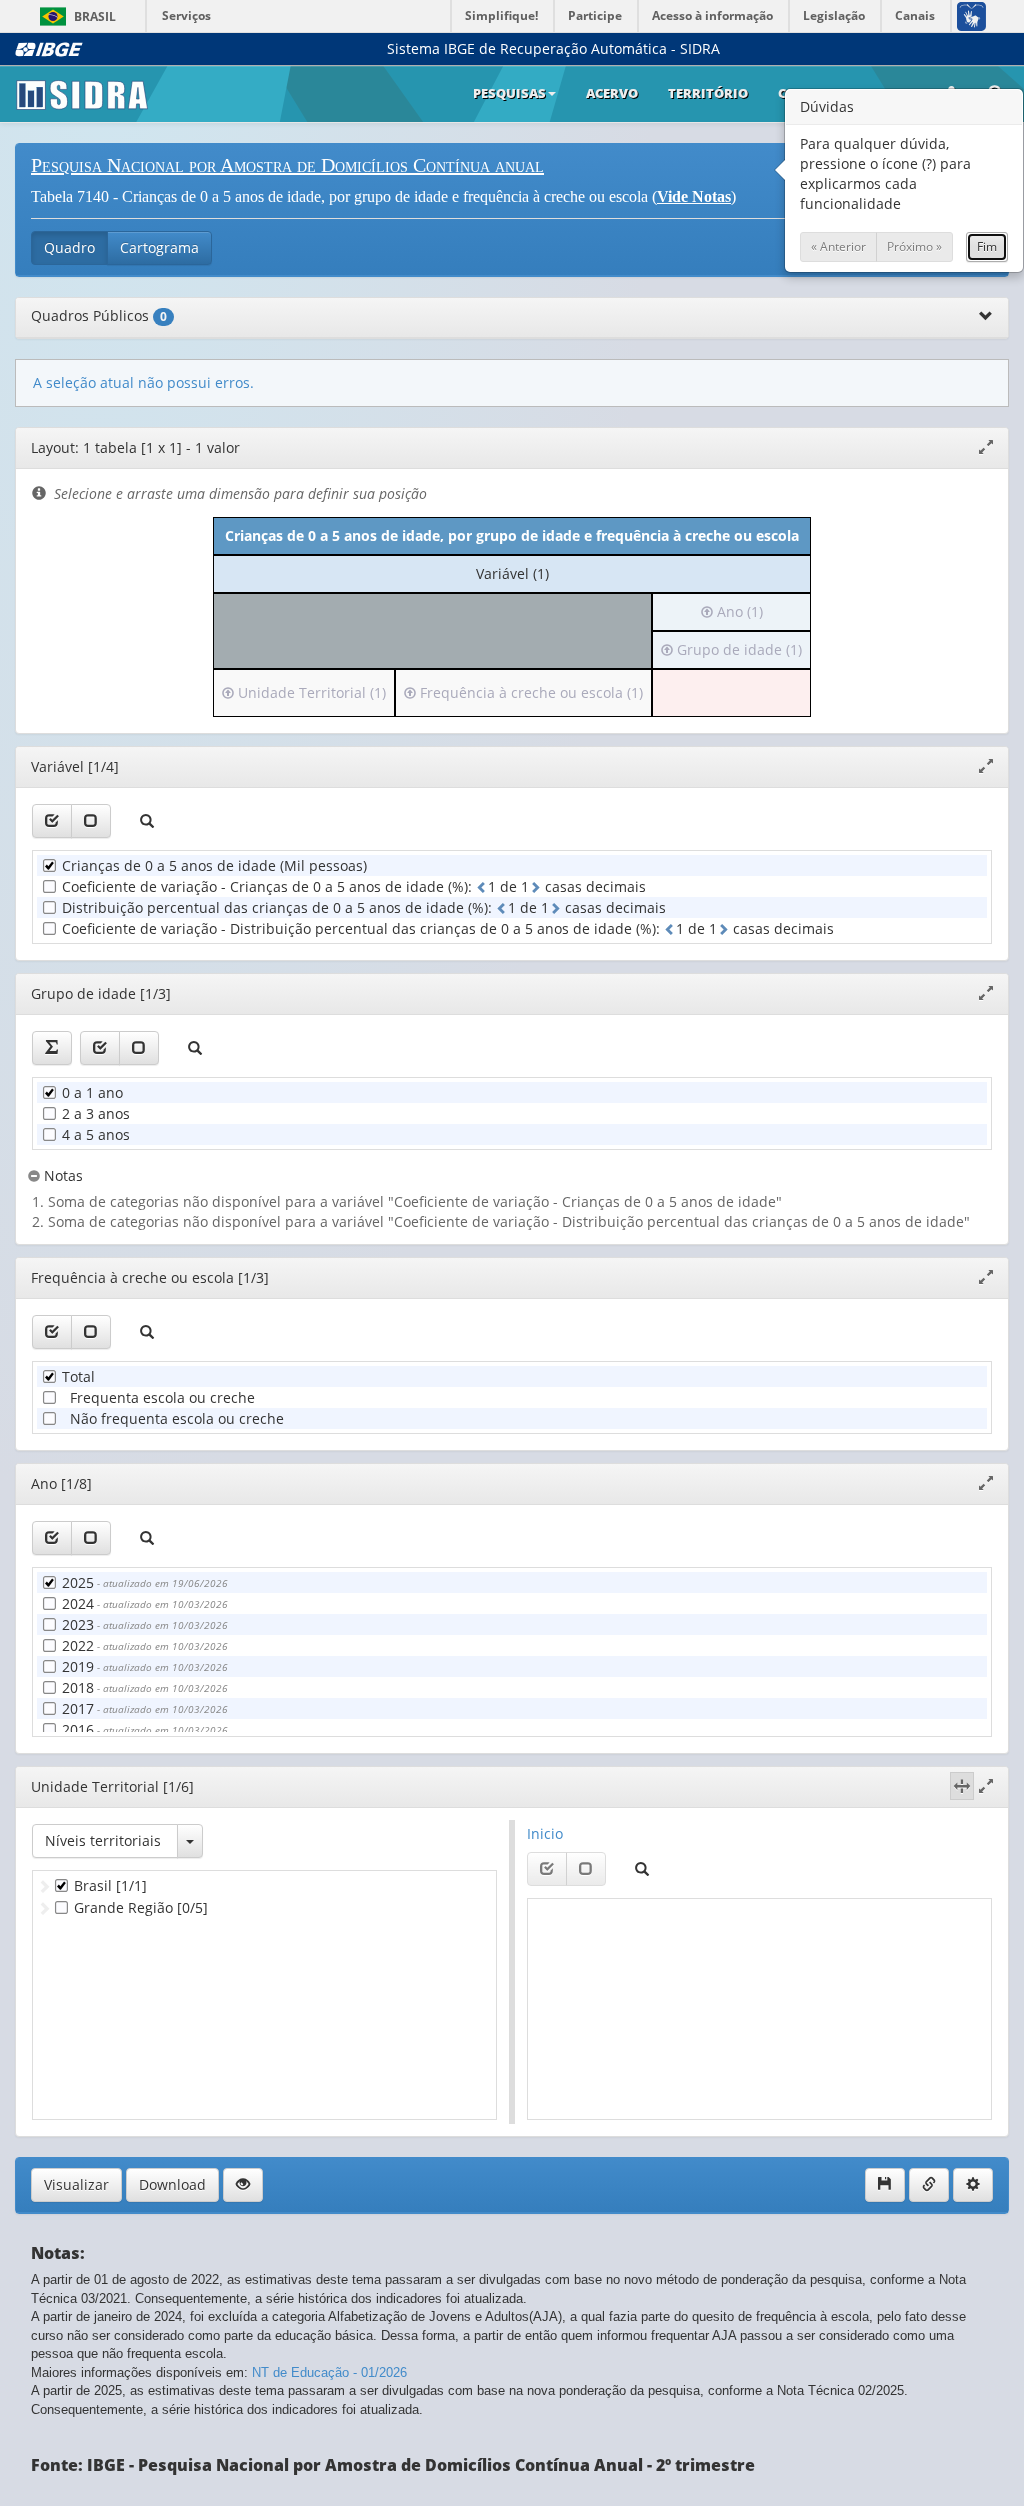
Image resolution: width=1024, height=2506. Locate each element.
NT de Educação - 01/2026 (329, 2372)
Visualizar (76, 2184)
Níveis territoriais (103, 1840)
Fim (987, 246)
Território (708, 93)
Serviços (186, 15)
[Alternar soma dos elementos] (52, 1048)
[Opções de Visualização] (243, 2185)
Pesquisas (509, 93)
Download (172, 2184)
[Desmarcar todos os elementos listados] (91, 821)
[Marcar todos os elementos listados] (52, 821)
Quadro (69, 247)
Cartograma (159, 247)
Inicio (545, 1833)
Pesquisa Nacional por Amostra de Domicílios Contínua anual (287, 165)
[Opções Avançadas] (973, 2185)
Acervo (612, 93)
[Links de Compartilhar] (929, 2185)
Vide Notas (694, 196)
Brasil (74, 16)
